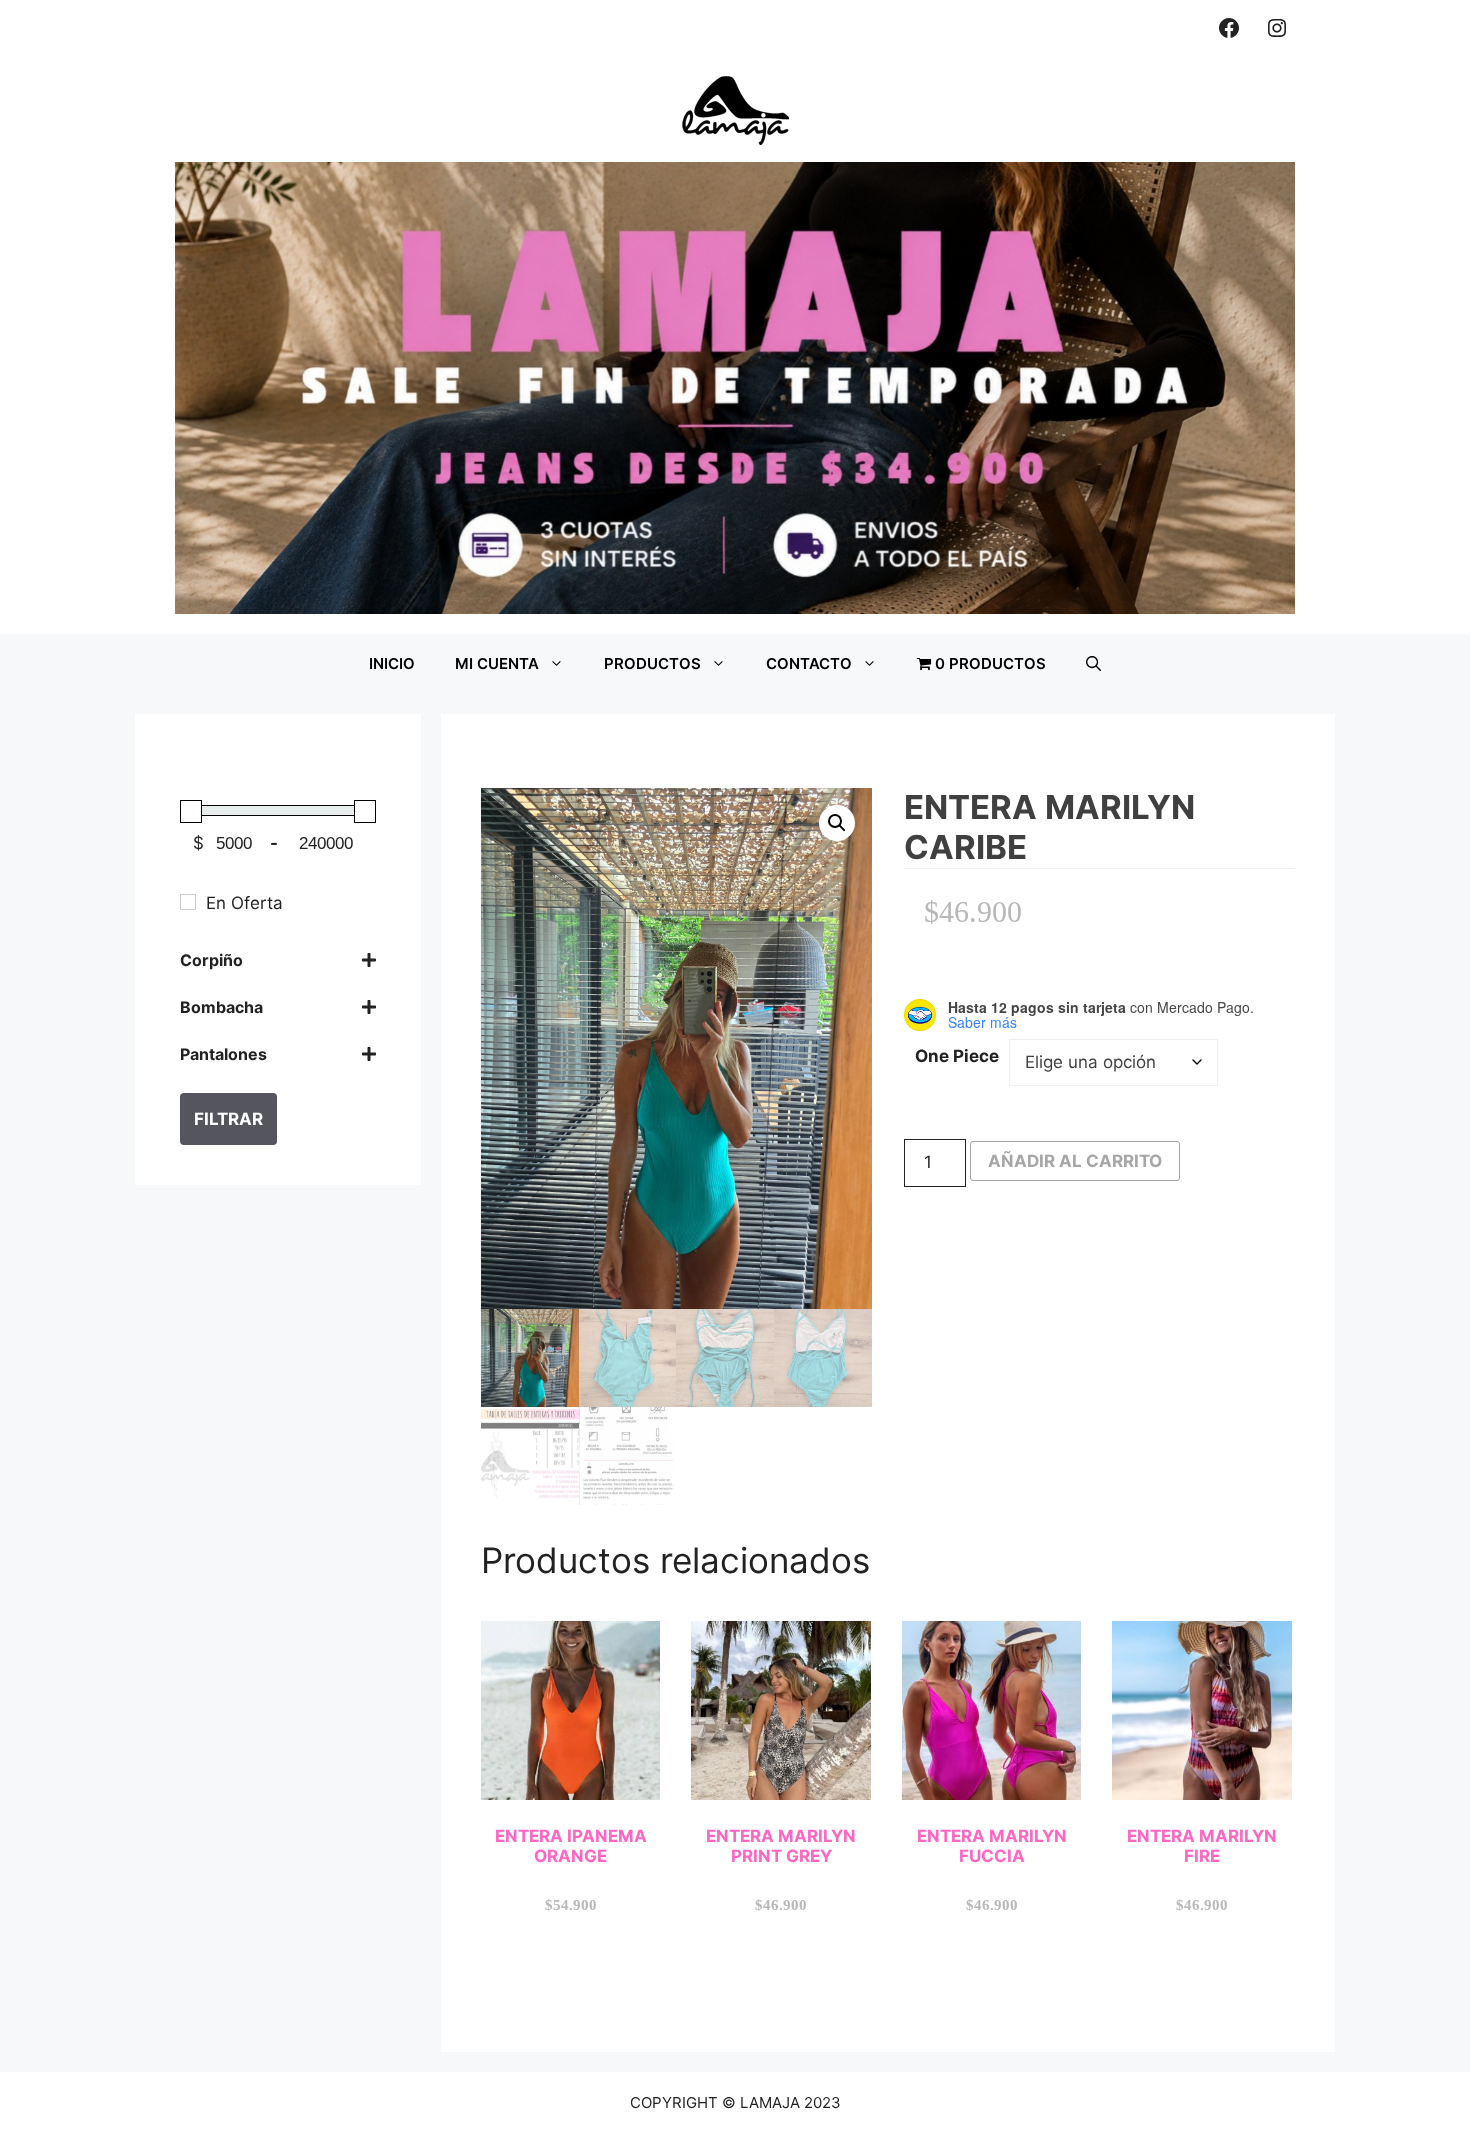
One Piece (957, 1056)
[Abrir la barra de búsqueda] (1093, 664)
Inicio (392, 663)
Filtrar (228, 1119)
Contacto (809, 663)
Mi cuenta (497, 663)
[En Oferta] (188, 902)
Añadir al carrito (1075, 1161)
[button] (837, 823)
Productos (652, 663)
